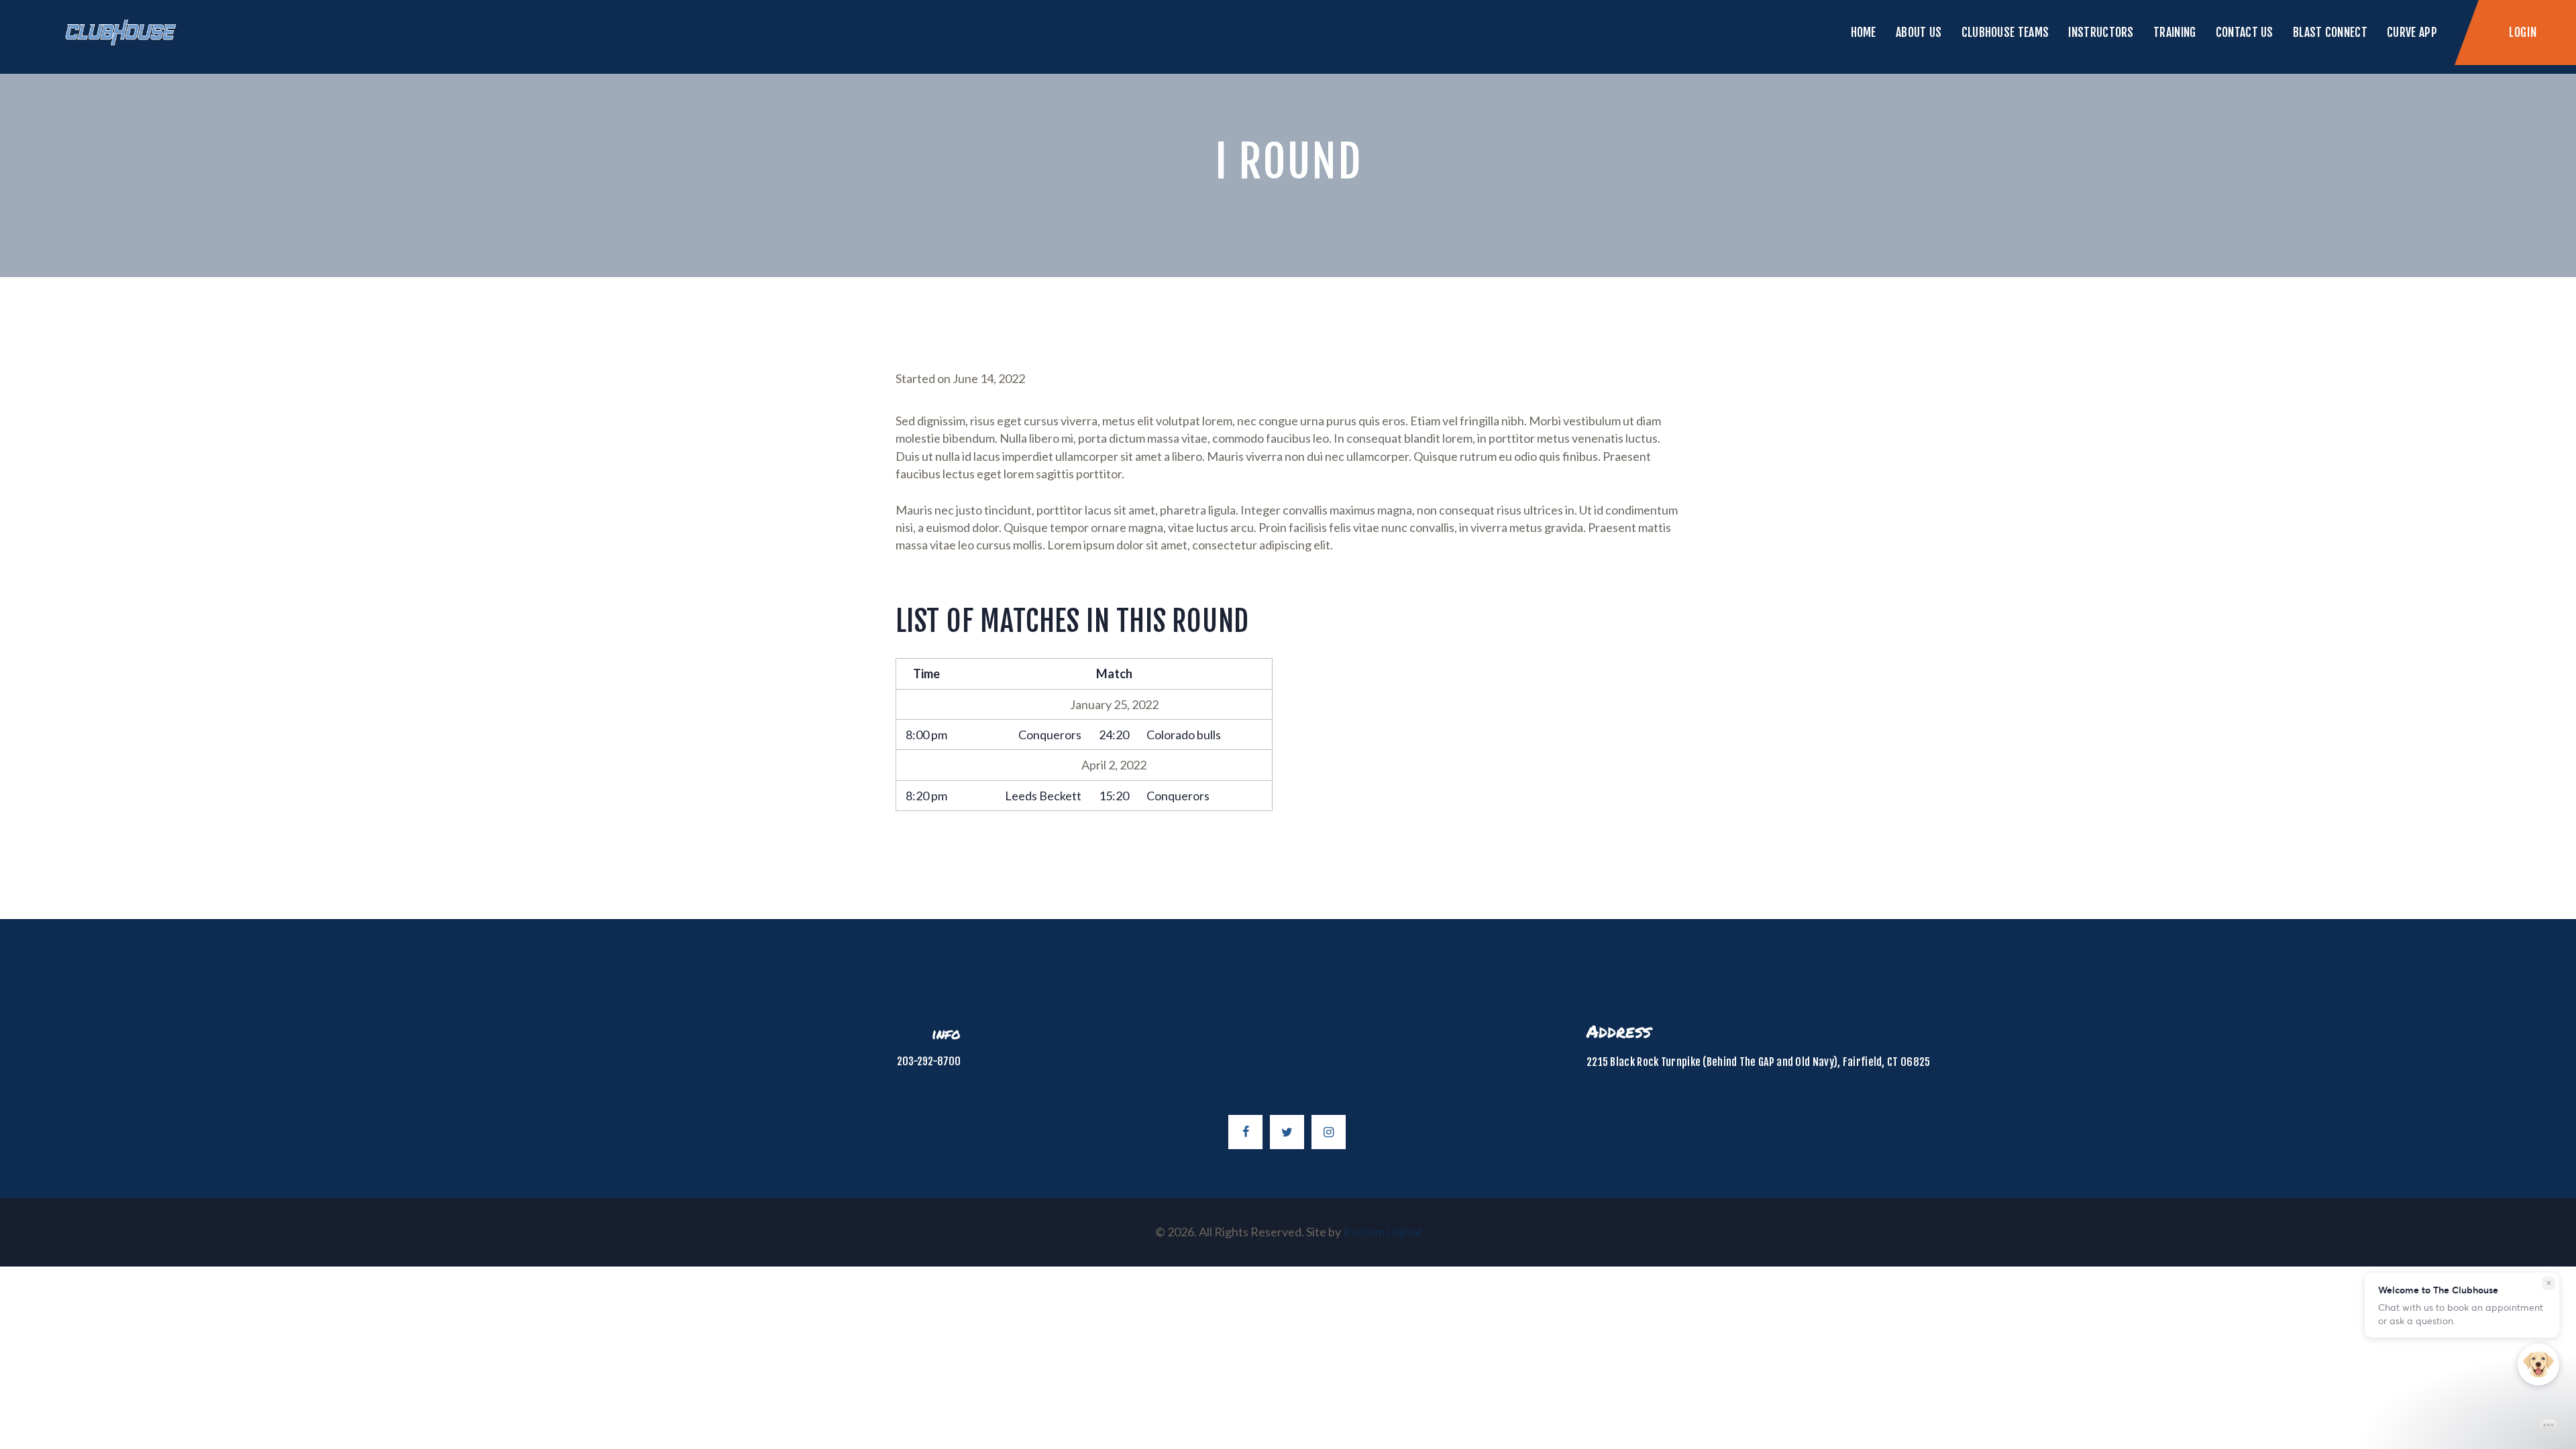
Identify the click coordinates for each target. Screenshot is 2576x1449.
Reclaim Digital (1382, 1232)
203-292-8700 (929, 1061)
